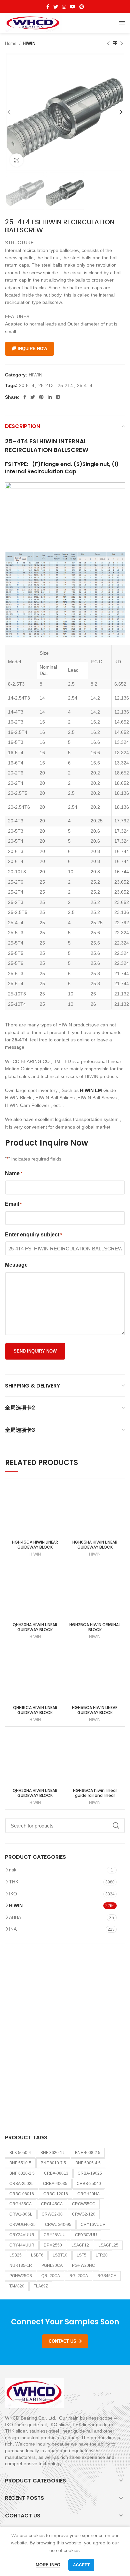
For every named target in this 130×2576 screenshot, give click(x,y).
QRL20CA (51, 2276)
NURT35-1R (21, 2265)
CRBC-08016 (22, 2194)
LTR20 (102, 2255)
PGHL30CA (52, 2265)
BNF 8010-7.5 (53, 2163)
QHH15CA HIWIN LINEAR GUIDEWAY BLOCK (35, 1710)
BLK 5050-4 (20, 2153)
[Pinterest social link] (82, 7)
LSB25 (15, 2255)
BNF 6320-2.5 (22, 2173)
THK (14, 1882)
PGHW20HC (83, 2265)
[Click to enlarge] (17, 160)
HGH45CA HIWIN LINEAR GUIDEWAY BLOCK (35, 1545)
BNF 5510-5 (20, 2163)
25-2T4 (65, 385)
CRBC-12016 (56, 2194)
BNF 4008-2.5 (88, 2153)
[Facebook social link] (48, 7)
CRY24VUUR (22, 2235)
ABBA (15, 1917)
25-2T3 (46, 385)
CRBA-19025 (90, 2173)
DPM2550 (53, 2245)
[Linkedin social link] (50, 397)
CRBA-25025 (21, 2184)
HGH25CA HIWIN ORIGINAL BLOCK (95, 1627)
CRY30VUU (86, 2235)
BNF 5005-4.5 (88, 2163)
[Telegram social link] (58, 397)
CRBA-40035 (55, 2184)
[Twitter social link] (56, 7)
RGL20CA (79, 2276)
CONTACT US (62, 2341)
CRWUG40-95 (58, 2225)
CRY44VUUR (22, 2245)
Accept (81, 2565)
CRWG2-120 (84, 2214)
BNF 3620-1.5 (53, 2153)
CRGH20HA (88, 2194)
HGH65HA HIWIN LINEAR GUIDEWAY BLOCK (95, 1545)
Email (13, 1204)
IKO (13, 1894)
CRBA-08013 (56, 2173)
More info (48, 2565)
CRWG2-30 (52, 2214)
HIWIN (29, 43)
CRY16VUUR (93, 2225)
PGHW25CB (21, 2276)
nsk (13, 1870)
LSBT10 (60, 2255)
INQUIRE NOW (32, 349)
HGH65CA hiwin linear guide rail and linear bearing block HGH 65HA (95, 1795)
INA (13, 1929)
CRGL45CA (52, 2204)
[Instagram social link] (64, 7)
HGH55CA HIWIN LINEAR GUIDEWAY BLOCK (95, 1710)
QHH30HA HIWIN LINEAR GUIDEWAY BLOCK (35, 1627)
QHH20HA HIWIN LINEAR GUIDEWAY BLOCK (35, 1793)
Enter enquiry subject (33, 1235)
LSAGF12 (80, 2245)
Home (11, 43)
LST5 (81, 2255)
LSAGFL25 (108, 2245)
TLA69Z (41, 2286)
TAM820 (17, 2286)
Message (16, 1265)
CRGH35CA (20, 2204)
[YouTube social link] (73, 7)
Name (14, 1173)
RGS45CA (107, 2276)
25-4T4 (85, 385)
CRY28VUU (55, 2235)
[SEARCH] (116, 1825)
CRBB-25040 (89, 2184)
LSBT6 (37, 2255)
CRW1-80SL (21, 2214)
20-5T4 (27, 385)
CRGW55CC (84, 2204)
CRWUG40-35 (22, 2225)
